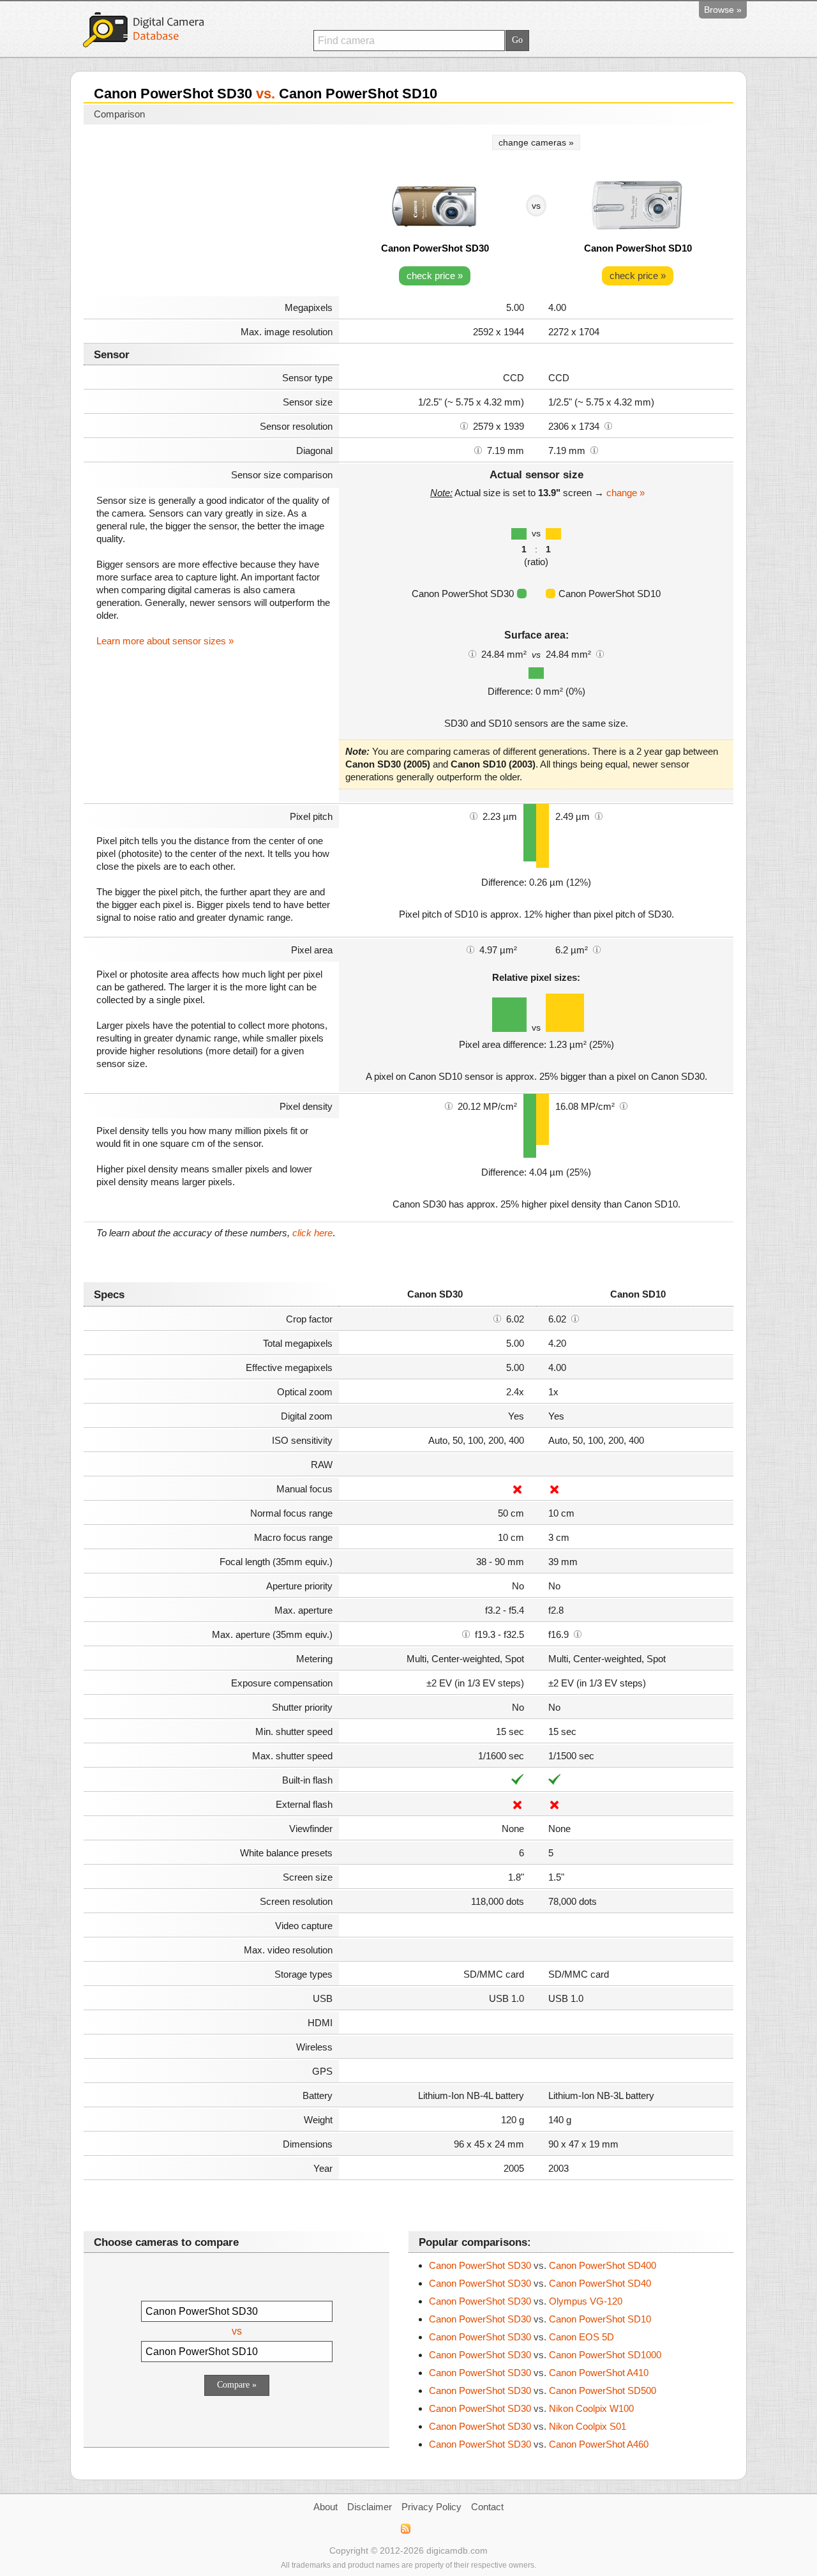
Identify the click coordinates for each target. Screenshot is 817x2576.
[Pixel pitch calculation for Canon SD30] (474, 815)
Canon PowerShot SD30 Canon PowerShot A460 (539, 2444)
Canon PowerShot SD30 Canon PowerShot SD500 (543, 2390)
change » (626, 493)
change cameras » (536, 142)
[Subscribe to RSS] (405, 2529)
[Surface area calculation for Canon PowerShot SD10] (600, 653)
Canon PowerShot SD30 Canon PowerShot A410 (539, 2373)
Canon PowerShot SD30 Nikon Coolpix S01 (528, 2426)
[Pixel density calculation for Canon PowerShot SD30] (449, 1105)
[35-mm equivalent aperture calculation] (466, 1633)
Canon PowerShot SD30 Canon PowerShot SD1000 (545, 2355)
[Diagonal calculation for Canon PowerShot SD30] (478, 450)
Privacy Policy (431, 2507)
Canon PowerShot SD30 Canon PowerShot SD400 (543, 2265)
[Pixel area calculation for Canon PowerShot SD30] (470, 949)
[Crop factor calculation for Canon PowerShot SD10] (575, 1318)
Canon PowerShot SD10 (638, 248)
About (326, 2507)
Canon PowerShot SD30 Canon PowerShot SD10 (540, 2319)
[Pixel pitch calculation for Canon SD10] (599, 815)
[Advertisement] (211, 212)
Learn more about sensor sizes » (165, 641)
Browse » (723, 10)
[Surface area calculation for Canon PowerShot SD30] (472, 653)
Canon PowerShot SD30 (435, 248)
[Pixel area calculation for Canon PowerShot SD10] (597, 949)
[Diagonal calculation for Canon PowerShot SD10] (594, 450)
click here (312, 1233)
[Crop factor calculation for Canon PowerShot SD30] (497, 1318)
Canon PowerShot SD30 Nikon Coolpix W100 (531, 2408)
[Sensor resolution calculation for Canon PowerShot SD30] (464, 425)
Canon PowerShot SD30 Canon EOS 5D (521, 2337)
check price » (435, 276)
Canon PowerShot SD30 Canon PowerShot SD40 (540, 2283)
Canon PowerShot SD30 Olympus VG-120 (526, 2301)
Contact (487, 2507)
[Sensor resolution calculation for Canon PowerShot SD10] (608, 425)
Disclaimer (370, 2507)
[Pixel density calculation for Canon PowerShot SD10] (624, 1105)
